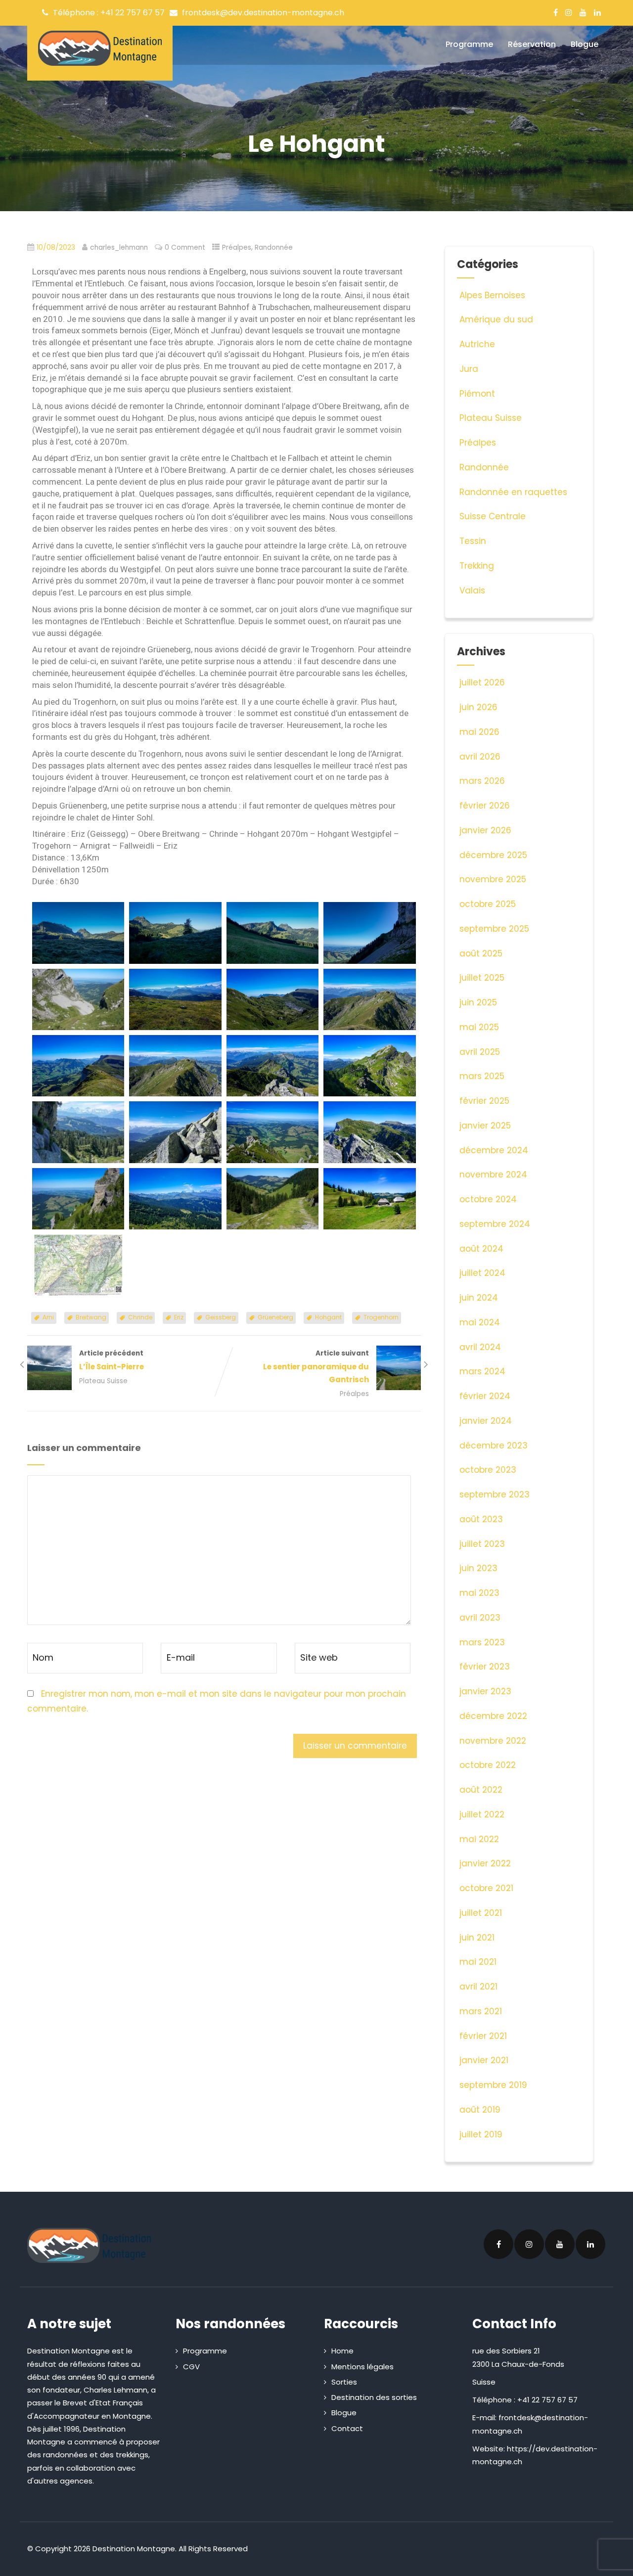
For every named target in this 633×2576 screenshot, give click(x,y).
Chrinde (140, 1317)
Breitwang (91, 1317)
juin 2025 (478, 1002)
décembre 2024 (494, 1150)
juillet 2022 (482, 1814)
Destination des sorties (374, 2397)
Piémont (477, 394)
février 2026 (485, 806)
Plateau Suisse (103, 1381)
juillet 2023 (482, 1544)
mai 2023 (479, 1593)
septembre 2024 (495, 1224)
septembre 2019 (493, 2085)
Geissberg (221, 1317)
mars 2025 (482, 1076)
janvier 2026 (485, 830)
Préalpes (237, 248)
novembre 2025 (493, 879)
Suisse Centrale (493, 516)
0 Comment (185, 248)
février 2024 (485, 1396)
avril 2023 (480, 1618)
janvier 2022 (485, 1863)
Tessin (473, 541)
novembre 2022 (493, 1741)
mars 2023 (482, 1642)
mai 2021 (478, 1962)
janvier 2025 (485, 1126)
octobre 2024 (488, 1199)
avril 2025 (480, 1052)
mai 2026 (479, 732)
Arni (48, 1317)
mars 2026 (482, 781)
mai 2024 (480, 1322)
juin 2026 (478, 707)
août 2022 (481, 1790)
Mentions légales (362, 2367)
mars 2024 (482, 1371)
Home (342, 2351)
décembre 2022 (493, 1716)
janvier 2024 (486, 1421)
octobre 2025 (488, 904)
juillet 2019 (481, 2134)
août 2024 (481, 1249)
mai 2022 (479, 1839)
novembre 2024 (493, 1175)
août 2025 (481, 953)
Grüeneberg (275, 1317)
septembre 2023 (495, 1494)
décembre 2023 (494, 1446)
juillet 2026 (482, 682)
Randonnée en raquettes (513, 492)
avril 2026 (480, 757)
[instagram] (569, 12)
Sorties (344, 2382)
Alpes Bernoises (492, 295)
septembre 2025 (494, 929)
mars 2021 (481, 2011)
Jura (469, 369)
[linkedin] (597, 12)
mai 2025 (479, 1027)
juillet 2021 (481, 1913)
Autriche (477, 344)
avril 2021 (478, 1987)
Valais (472, 590)
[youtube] (583, 12)
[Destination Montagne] (100, 48)
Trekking (477, 566)
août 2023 (481, 1519)
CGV (191, 2367)
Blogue (585, 44)
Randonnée (274, 248)
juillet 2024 (482, 1273)
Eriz (179, 1317)
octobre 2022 (488, 1765)
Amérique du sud (496, 319)
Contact (347, 2428)
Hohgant (328, 1317)
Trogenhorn (381, 1317)
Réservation (532, 44)
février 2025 (484, 1101)
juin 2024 (479, 1298)
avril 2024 (480, 1347)
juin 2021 (477, 1938)
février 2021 (483, 2036)
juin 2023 (478, 1568)
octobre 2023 (488, 1470)
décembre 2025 (493, 855)
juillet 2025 (482, 978)
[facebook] (556, 12)
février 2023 (485, 1667)
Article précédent (112, 1360)
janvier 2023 (485, 1691)
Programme (469, 44)
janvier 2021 (484, 2060)
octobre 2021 (486, 1888)
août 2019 (480, 2110)
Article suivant (316, 1367)
